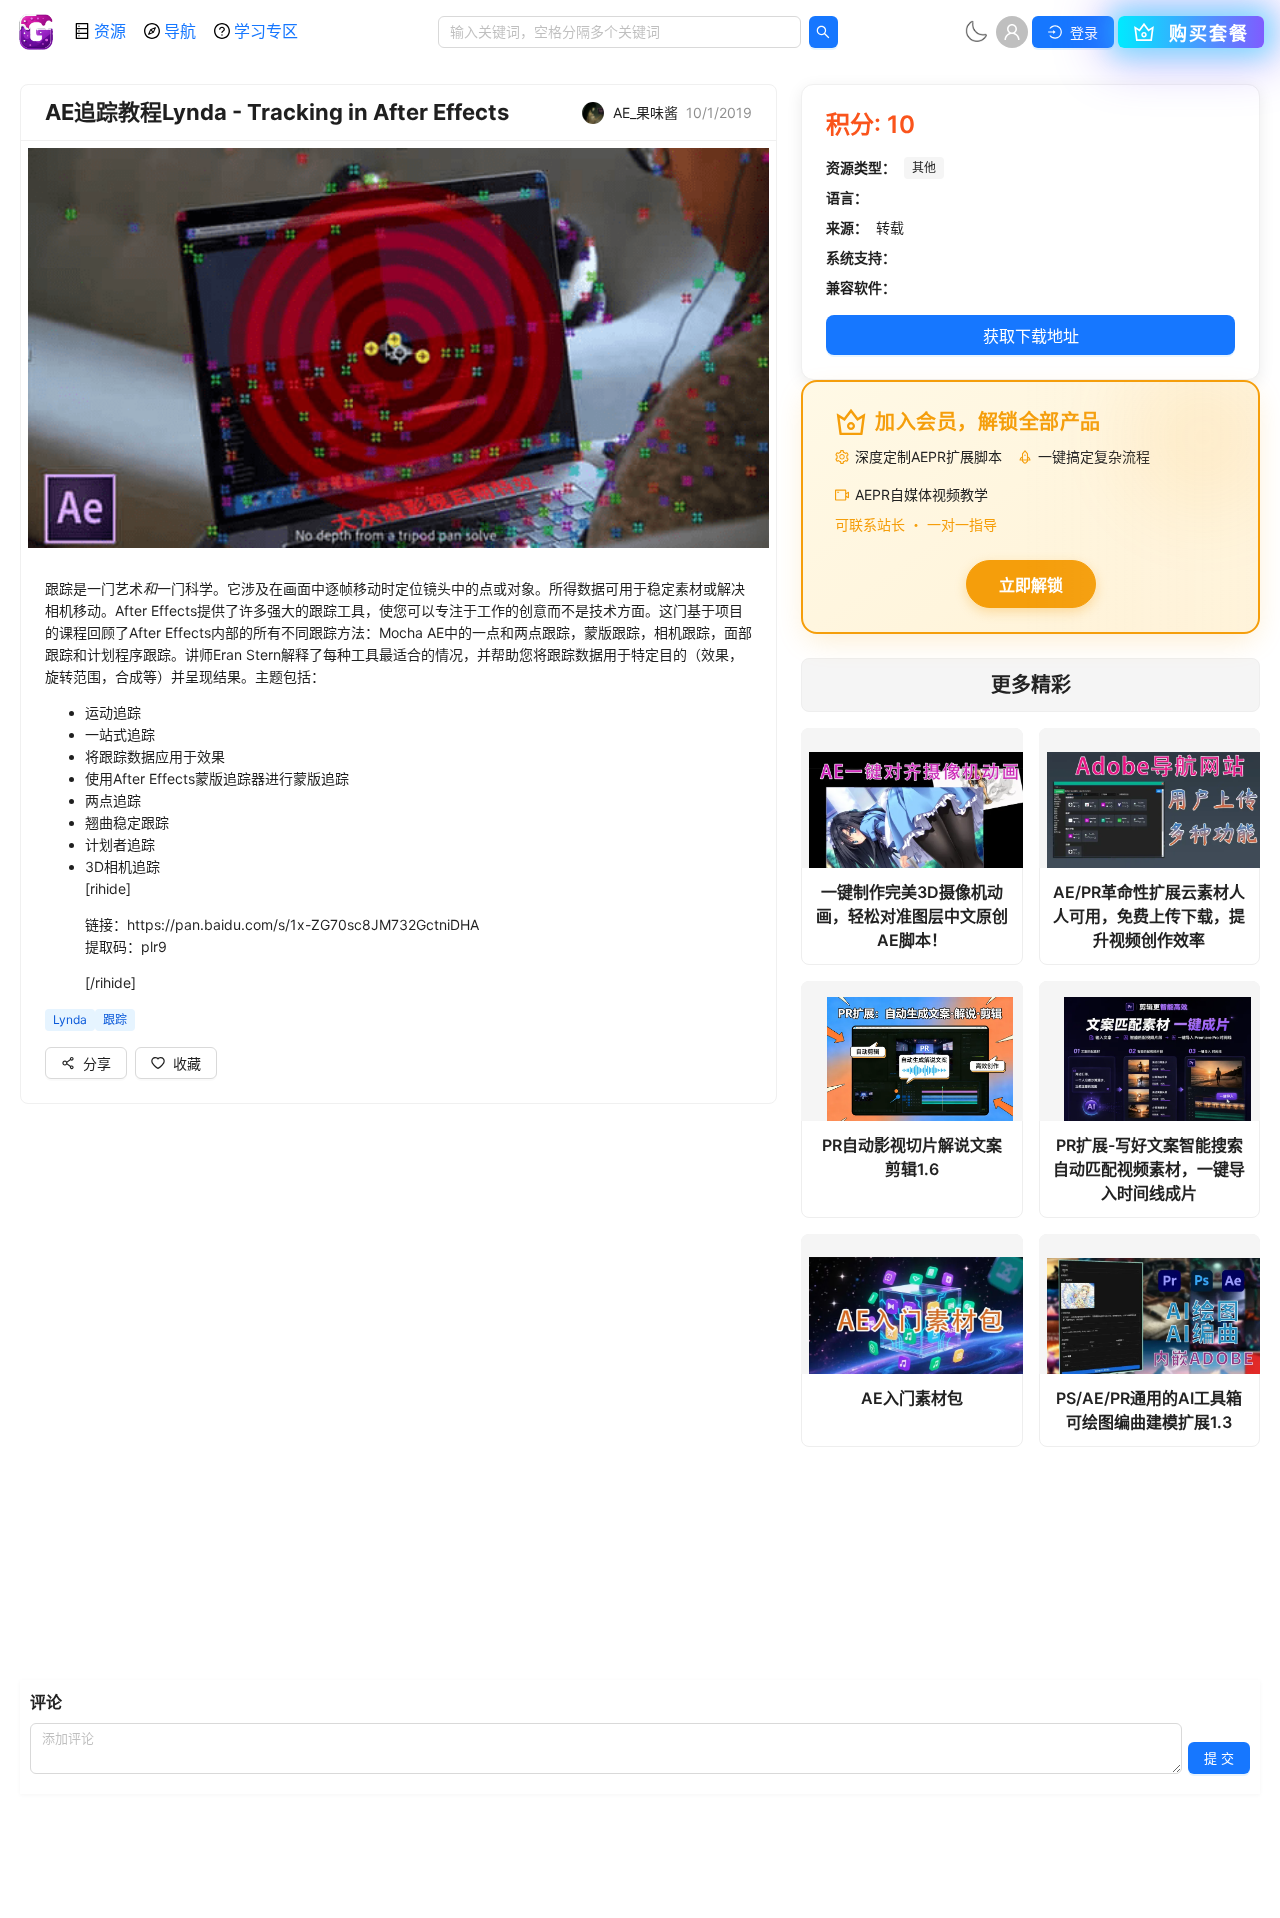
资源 (110, 31)
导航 (180, 31)
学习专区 (266, 31)
